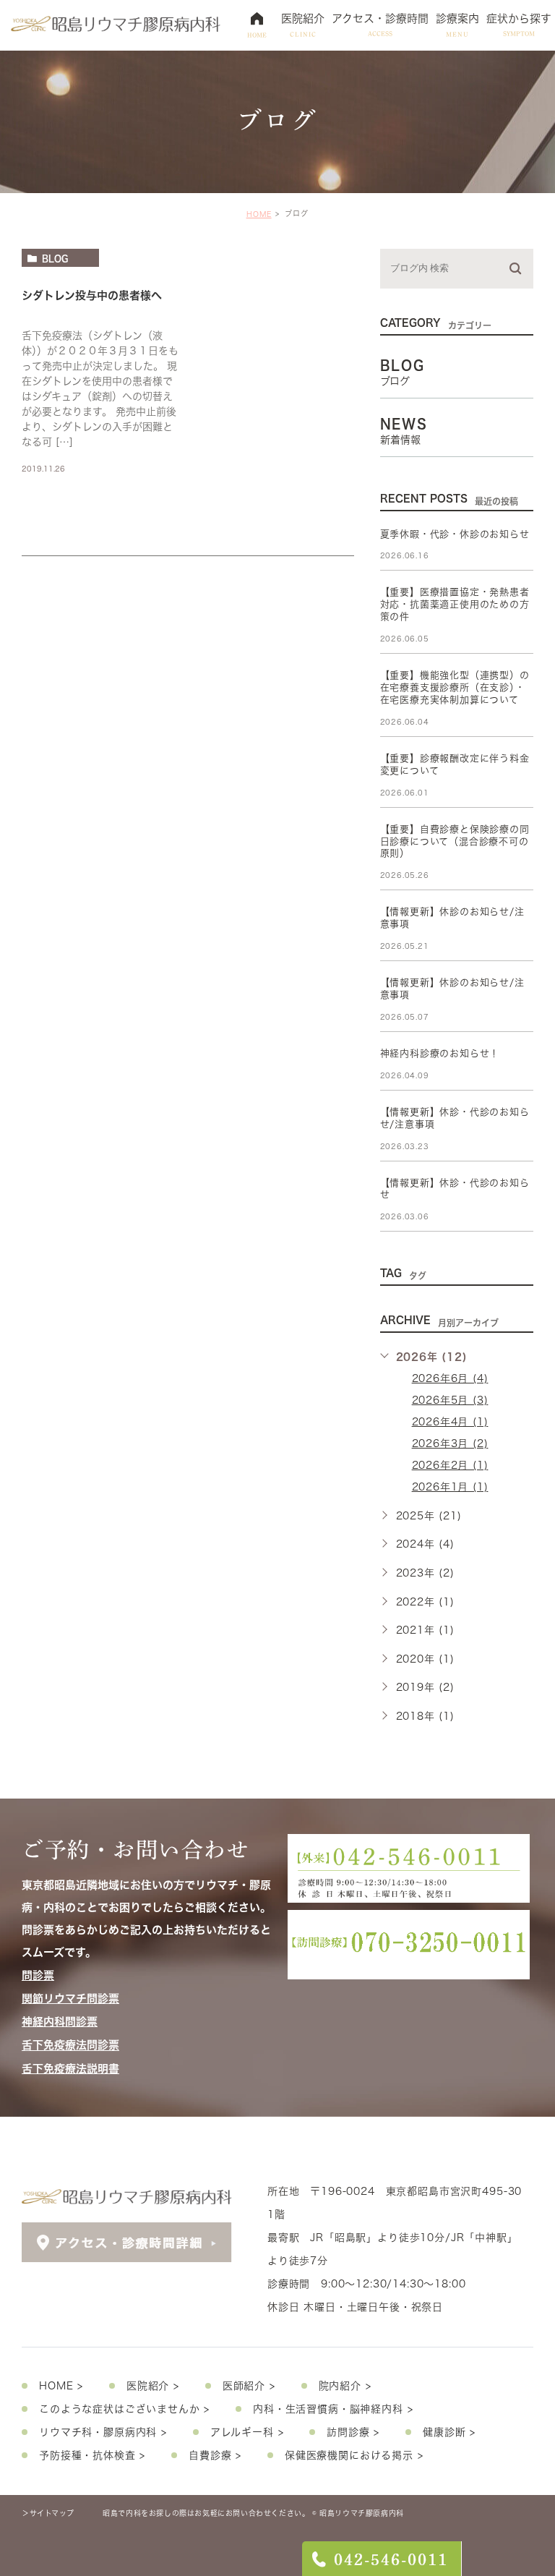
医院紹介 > (153, 2386)
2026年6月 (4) (450, 1378)
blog (55, 258)
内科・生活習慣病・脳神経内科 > (333, 2409)
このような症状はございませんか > (124, 2409)
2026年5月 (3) (450, 1400)
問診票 (38, 1975)
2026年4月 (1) (450, 1422)
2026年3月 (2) (450, 1443)
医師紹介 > (249, 2386)
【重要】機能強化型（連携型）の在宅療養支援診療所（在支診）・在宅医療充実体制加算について (455, 687)
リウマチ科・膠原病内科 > (103, 2432)
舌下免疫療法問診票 (70, 2046)
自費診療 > (215, 2455)
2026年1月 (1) (450, 1487)
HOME (259, 214)
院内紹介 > (345, 2386)
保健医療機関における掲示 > (354, 2455)
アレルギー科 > (247, 2432)
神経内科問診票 (60, 2022)
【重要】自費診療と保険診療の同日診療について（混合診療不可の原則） (455, 841)
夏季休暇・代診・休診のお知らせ (455, 534)
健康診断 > (449, 2432)
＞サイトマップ (48, 2513)
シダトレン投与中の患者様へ (92, 295)
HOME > (61, 2386)
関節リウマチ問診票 (70, 1999)
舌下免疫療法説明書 (70, 2069)
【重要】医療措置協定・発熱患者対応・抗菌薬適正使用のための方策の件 (455, 604)
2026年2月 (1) (450, 1465)
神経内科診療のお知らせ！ (440, 1053)
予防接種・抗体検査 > (92, 2455)
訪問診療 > (353, 2432)
